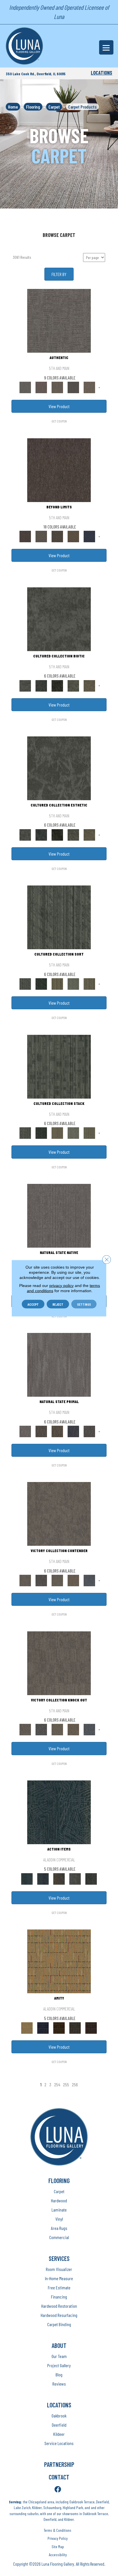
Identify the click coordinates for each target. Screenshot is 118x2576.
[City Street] (91, 1878)
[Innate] (73, 1431)
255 (66, 2084)
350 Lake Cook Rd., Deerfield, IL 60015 (36, 74)
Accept (33, 1304)
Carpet (54, 107)
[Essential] (41, 1431)
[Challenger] (59, 1514)
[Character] (41, 685)
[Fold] (57, 983)
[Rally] (73, 1580)
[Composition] (73, 685)
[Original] (89, 1431)
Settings (84, 1304)
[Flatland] (89, 536)
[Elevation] (57, 536)
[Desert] (41, 536)
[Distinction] (89, 685)
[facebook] (58, 2490)
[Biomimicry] (59, 619)
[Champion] (41, 1580)
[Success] (89, 1580)
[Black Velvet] (91, 2027)
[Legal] (73, 387)
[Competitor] (57, 1580)
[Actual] (59, 321)
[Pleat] (73, 983)
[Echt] (41, 387)
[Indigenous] (57, 1431)
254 (57, 2084)
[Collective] (57, 685)
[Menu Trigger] (106, 47)
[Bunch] (41, 983)
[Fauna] (73, 536)
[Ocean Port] (43, 1878)
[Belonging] (59, 1215)
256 (75, 2084)
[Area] (59, 470)
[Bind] (59, 917)
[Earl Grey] (75, 1878)
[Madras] (59, 1961)
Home (13, 107)
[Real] (89, 387)
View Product (59, 406)
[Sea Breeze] (43, 2027)
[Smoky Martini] (75, 2027)
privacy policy (61, 1285)
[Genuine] (57, 387)
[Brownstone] (59, 1878)
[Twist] (89, 983)
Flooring (33, 107)
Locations (102, 73)
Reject (58, 1304)
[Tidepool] (59, 1812)
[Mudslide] (59, 2027)
